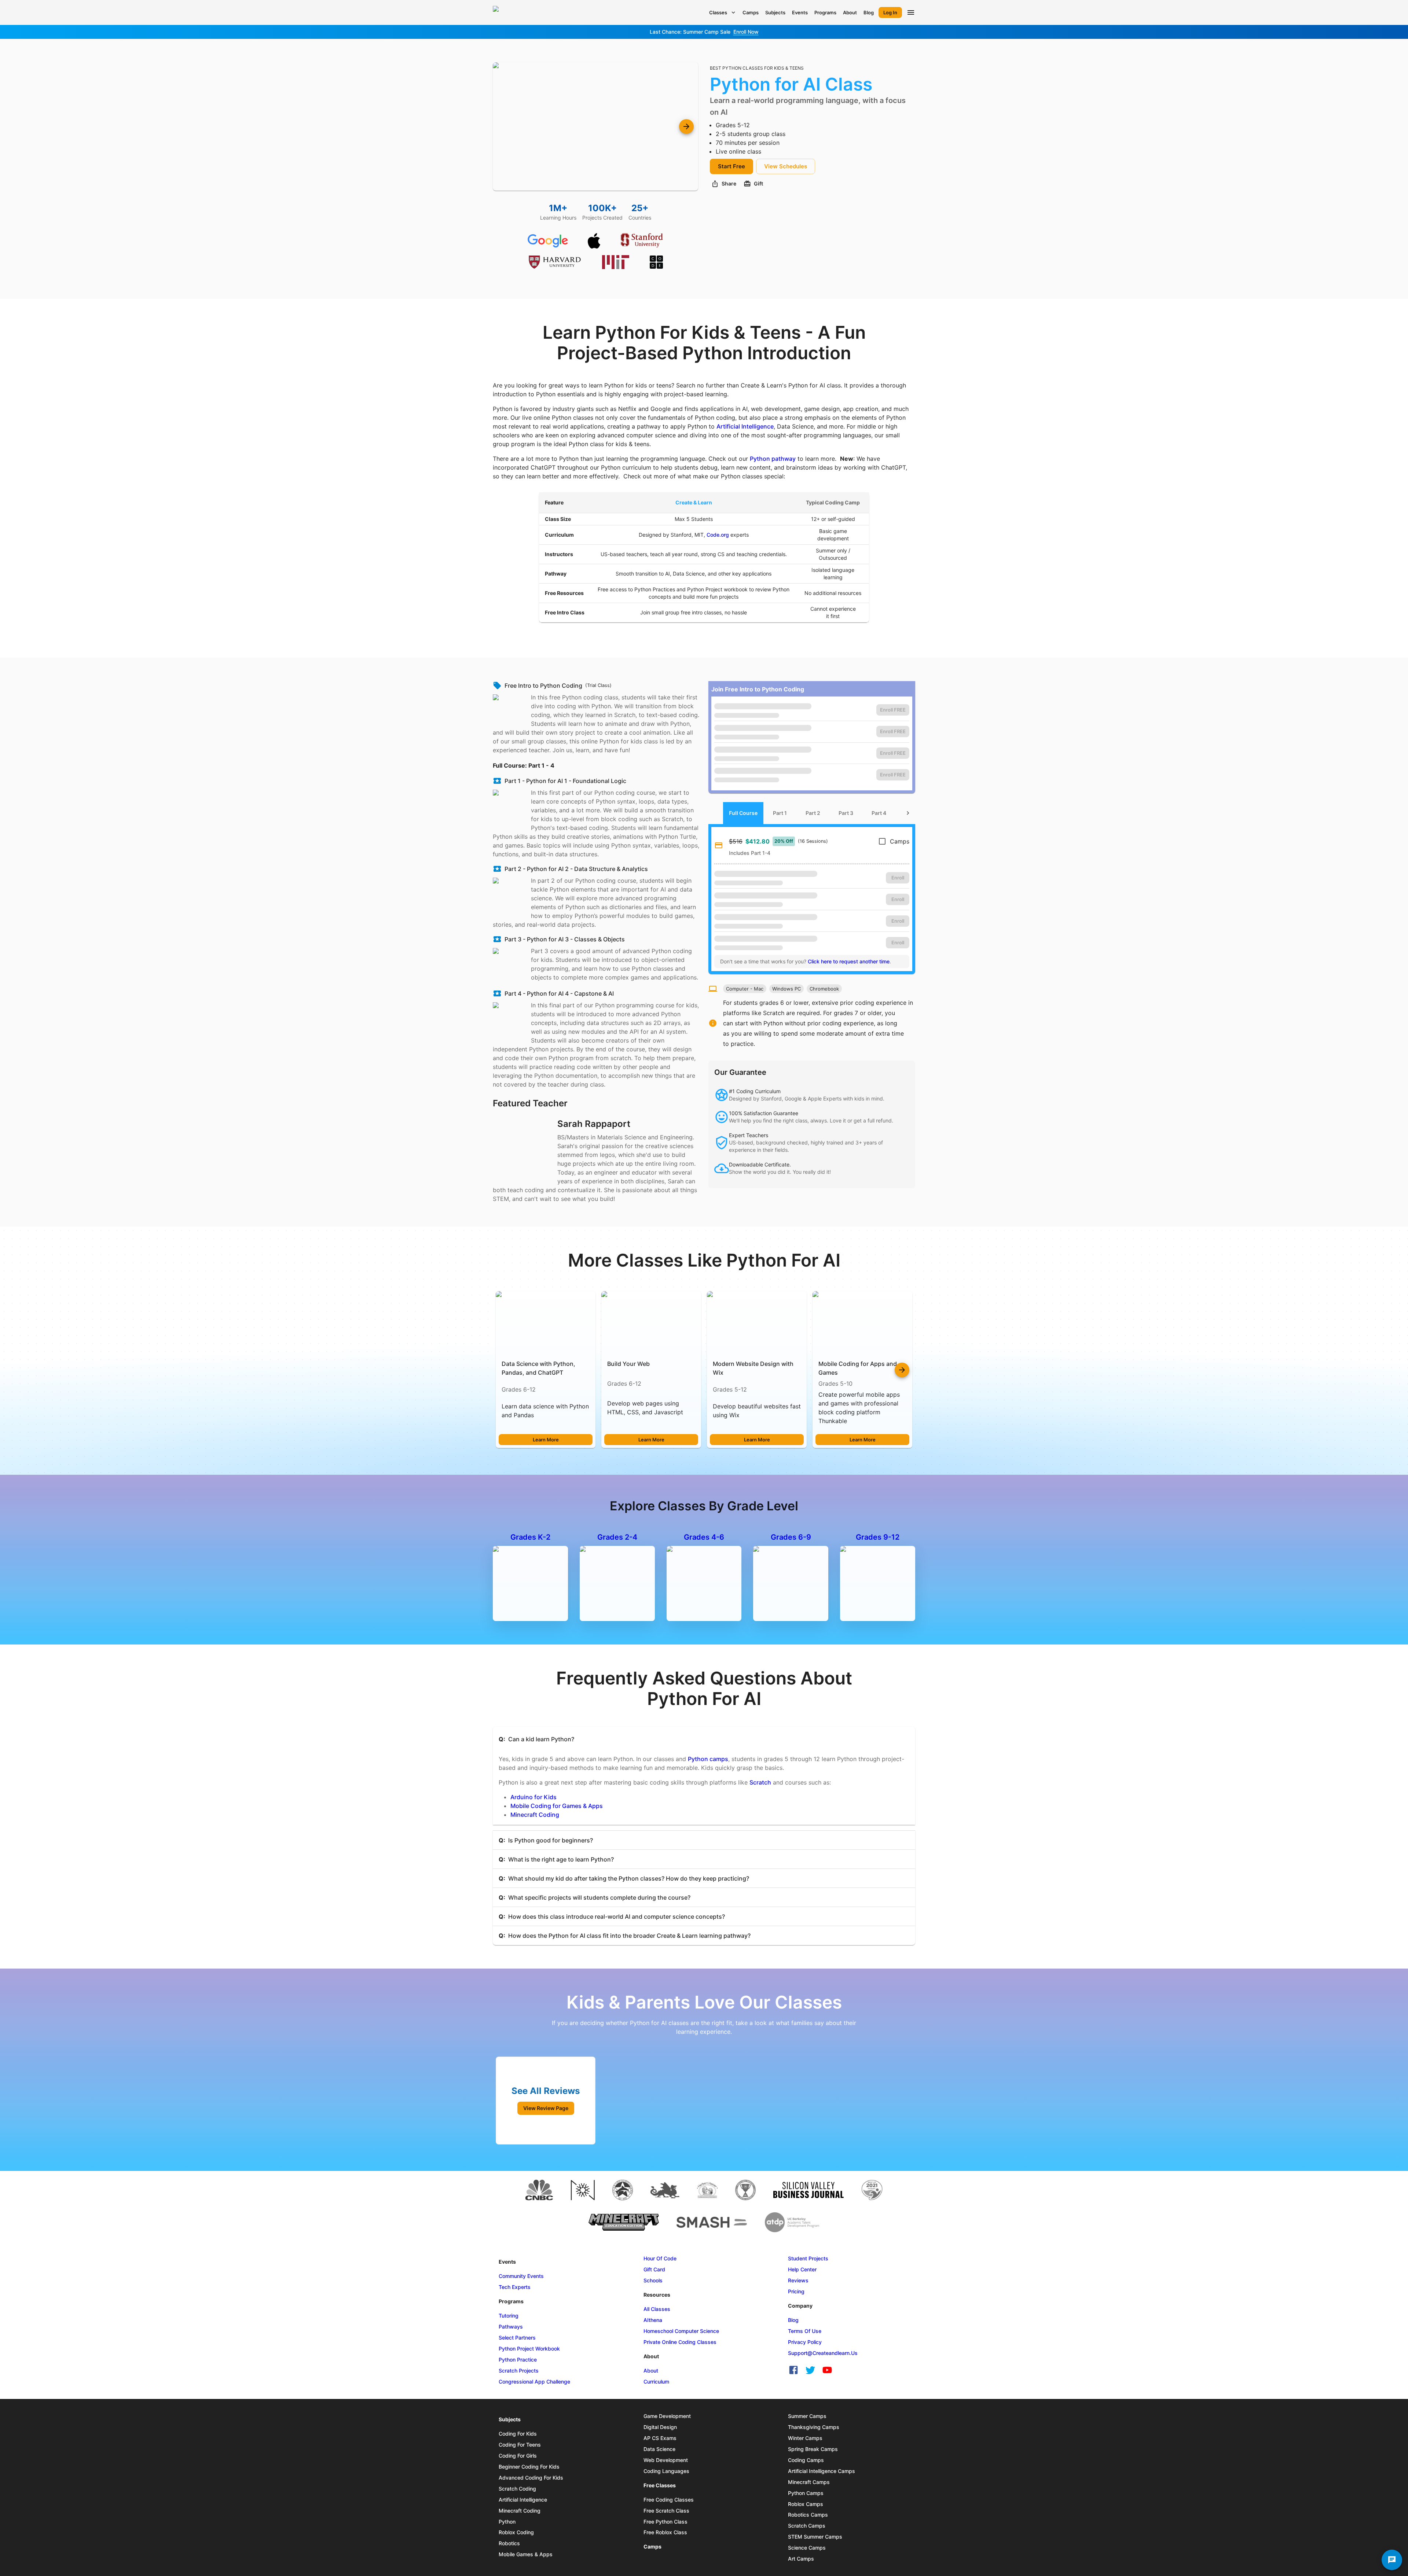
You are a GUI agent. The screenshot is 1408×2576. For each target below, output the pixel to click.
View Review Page (546, 2108)
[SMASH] (712, 2222)
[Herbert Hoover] (707, 2190)
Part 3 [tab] (846, 813)
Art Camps (801, 2559)
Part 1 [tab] (780, 813)
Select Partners (517, 2338)
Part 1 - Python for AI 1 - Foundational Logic (565, 781)
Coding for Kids (518, 2434)
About (850, 12)
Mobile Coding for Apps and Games (858, 1368)
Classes (718, 12)
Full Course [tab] (743, 813)
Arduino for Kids (533, 1797)
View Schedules (786, 166)
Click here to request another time (849, 961)
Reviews (798, 2280)
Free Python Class (665, 2522)
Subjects (775, 12)
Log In (890, 12)
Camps (751, 12)
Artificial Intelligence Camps (822, 2471)
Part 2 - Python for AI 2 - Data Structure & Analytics (576, 869)
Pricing (796, 2291)
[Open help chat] (1392, 2560)
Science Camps (807, 2548)
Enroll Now (746, 32)
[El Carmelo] (665, 2190)
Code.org (718, 535)
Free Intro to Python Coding (543, 686)
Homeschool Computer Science (681, 2331)
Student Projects (808, 2258)
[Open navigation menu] (911, 12)
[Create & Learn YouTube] (827, 2370)
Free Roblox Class (665, 2532)
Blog (869, 12)
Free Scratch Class (666, 2511)
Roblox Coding (516, 2532)
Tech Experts (515, 2287)
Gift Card (654, 2269)
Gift (758, 183)
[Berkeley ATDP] (792, 2222)
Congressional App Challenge (534, 2382)
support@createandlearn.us (823, 2353)
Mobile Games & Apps (526, 2554)
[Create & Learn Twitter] (810, 2370)
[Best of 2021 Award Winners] (872, 2190)
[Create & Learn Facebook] (793, 2370)
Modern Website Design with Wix (753, 1368)
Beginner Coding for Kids (529, 2467)
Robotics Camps (808, 2515)
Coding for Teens (520, 2445)
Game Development (667, 2416)
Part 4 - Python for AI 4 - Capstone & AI (559, 993)
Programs (825, 12)
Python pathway (773, 459)
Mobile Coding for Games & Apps (557, 1806)
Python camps (708, 1759)
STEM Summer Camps (815, 2537)
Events (800, 12)
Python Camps (806, 2493)
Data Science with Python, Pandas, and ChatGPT (538, 1368)
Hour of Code (660, 2258)
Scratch (760, 1782)
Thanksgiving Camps (814, 2427)
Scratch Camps (807, 2526)
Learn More (546, 1440)
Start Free (731, 166)
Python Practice (518, 2360)
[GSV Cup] (745, 2190)
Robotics (509, 2543)
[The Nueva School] (583, 2190)
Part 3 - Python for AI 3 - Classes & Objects (565, 939)
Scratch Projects (519, 2371)
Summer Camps (807, 2416)
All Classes (657, 2309)
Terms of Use (805, 2331)
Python (507, 2522)
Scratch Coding (517, 2489)
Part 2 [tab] (813, 813)
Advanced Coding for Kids (531, 2478)
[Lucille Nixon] (623, 2190)
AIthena (653, 2320)
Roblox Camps (806, 2504)
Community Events (521, 2276)
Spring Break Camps (813, 2449)
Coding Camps (806, 2460)
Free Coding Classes (669, 2500)
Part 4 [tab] (879, 813)
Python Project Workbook (529, 2349)
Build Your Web (628, 1364)
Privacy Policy (805, 2342)
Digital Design (660, 2427)
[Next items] (902, 1370)
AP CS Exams (660, 2438)
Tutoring (509, 2316)
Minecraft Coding (535, 1815)
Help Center (802, 2269)
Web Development (666, 2460)
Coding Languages (666, 2471)
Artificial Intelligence (745, 426)
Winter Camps (805, 2438)
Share (729, 183)
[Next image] (686, 126)
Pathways (511, 2327)
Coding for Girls (518, 2456)
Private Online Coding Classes (680, 2342)
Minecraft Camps (809, 2482)
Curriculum (656, 2382)
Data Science (659, 2449)
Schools (653, 2280)
